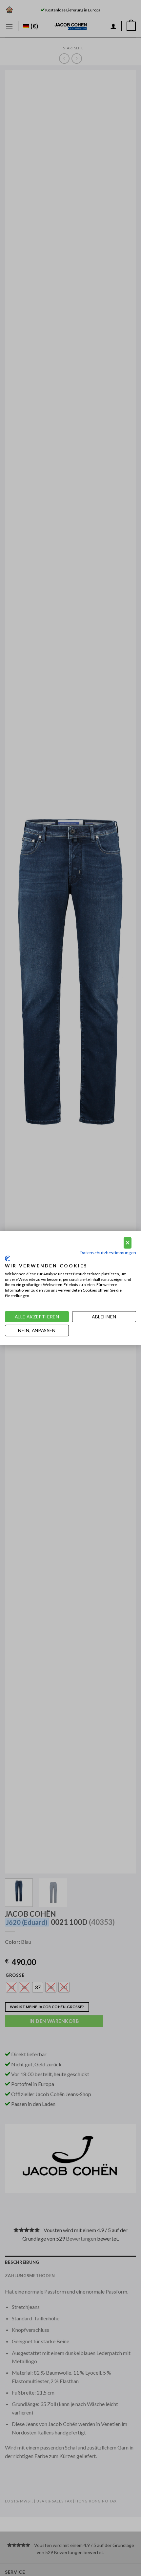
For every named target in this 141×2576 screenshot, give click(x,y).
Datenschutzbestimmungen (108, 1252)
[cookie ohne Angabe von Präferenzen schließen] (128, 1243)
